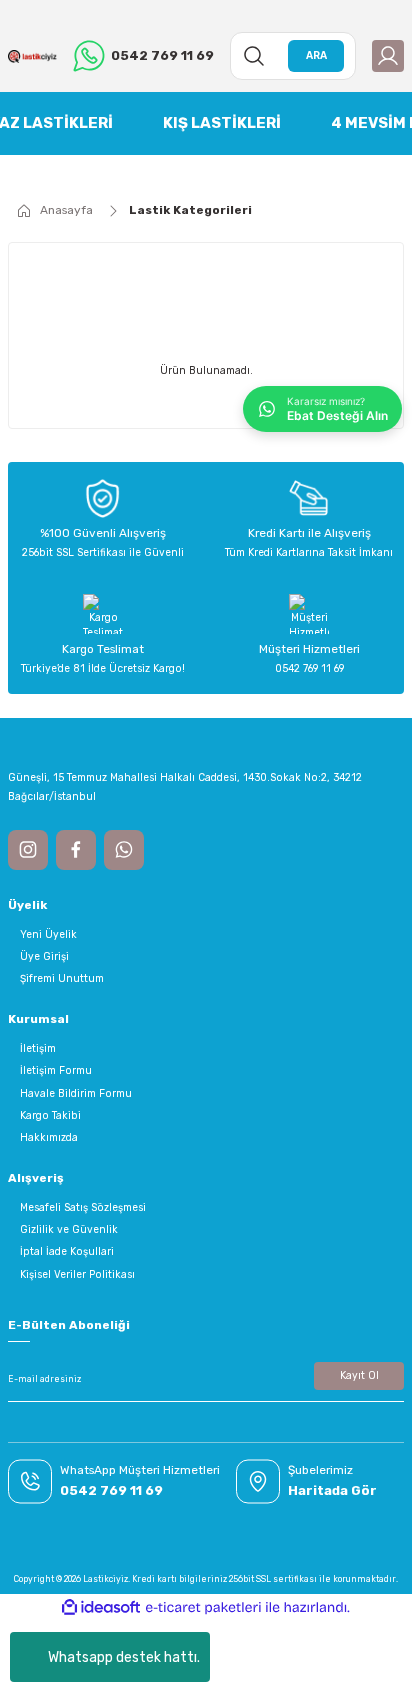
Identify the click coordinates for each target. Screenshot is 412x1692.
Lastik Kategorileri (190, 210)
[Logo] (32, 55)
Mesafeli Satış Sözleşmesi (83, 1207)
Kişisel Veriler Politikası (77, 1274)
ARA (316, 55)
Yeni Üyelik (48, 934)
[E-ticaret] (203, 1607)
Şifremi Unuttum (62, 978)
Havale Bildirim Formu (76, 1093)
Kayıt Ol (359, 1375)
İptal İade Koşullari (67, 1251)
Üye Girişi (44, 956)
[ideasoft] (101, 1608)
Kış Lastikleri (222, 123)
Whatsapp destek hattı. (124, 1657)
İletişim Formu (56, 1070)
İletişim (38, 1048)
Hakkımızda (49, 1137)
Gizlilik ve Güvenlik (69, 1229)
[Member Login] (388, 56)
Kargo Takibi (50, 1115)
